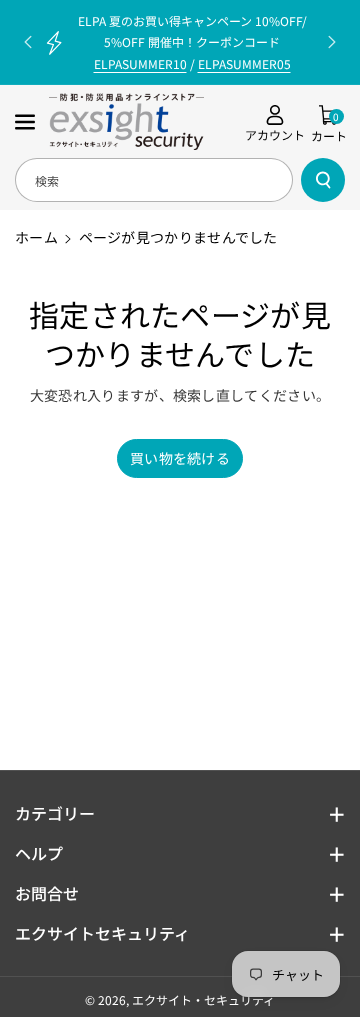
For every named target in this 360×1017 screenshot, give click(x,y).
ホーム (36, 237)
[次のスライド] (332, 42)
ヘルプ (39, 853)
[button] (27, 122)
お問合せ (47, 893)
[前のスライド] (28, 42)
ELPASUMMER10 (140, 63)
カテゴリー (55, 813)
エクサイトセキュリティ (102, 933)
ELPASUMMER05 (244, 63)
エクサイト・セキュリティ (203, 999)
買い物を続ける (180, 458)
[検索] (323, 180)
